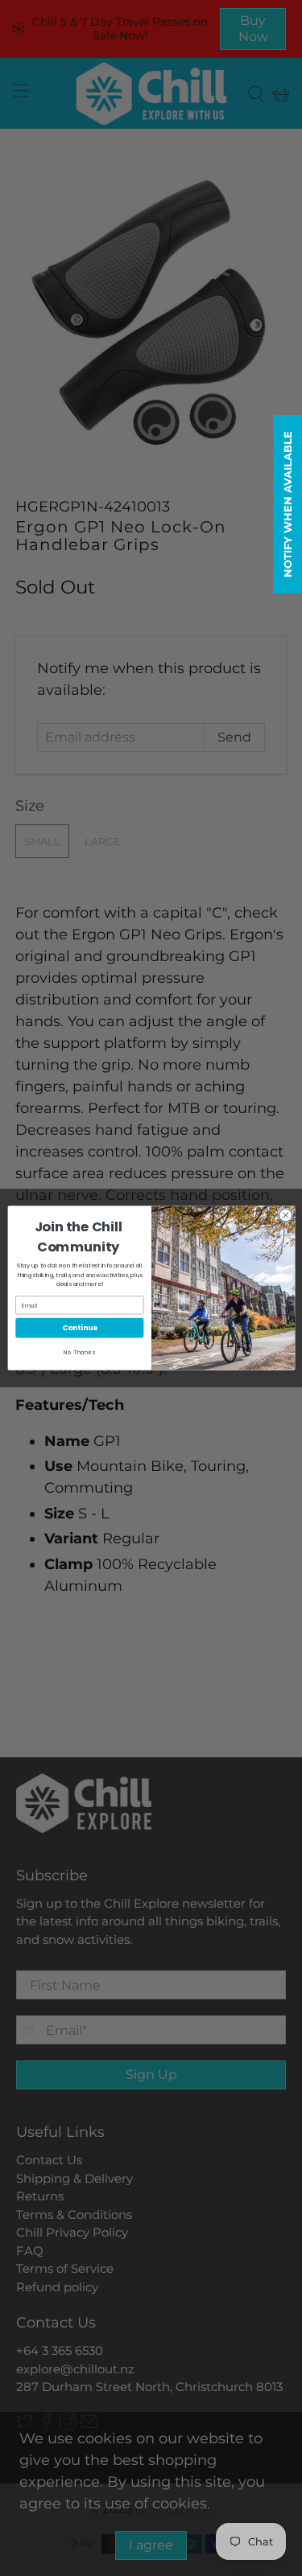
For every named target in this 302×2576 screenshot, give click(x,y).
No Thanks (79, 1352)
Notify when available (288, 504)
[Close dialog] (285, 1215)
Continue (79, 1328)
